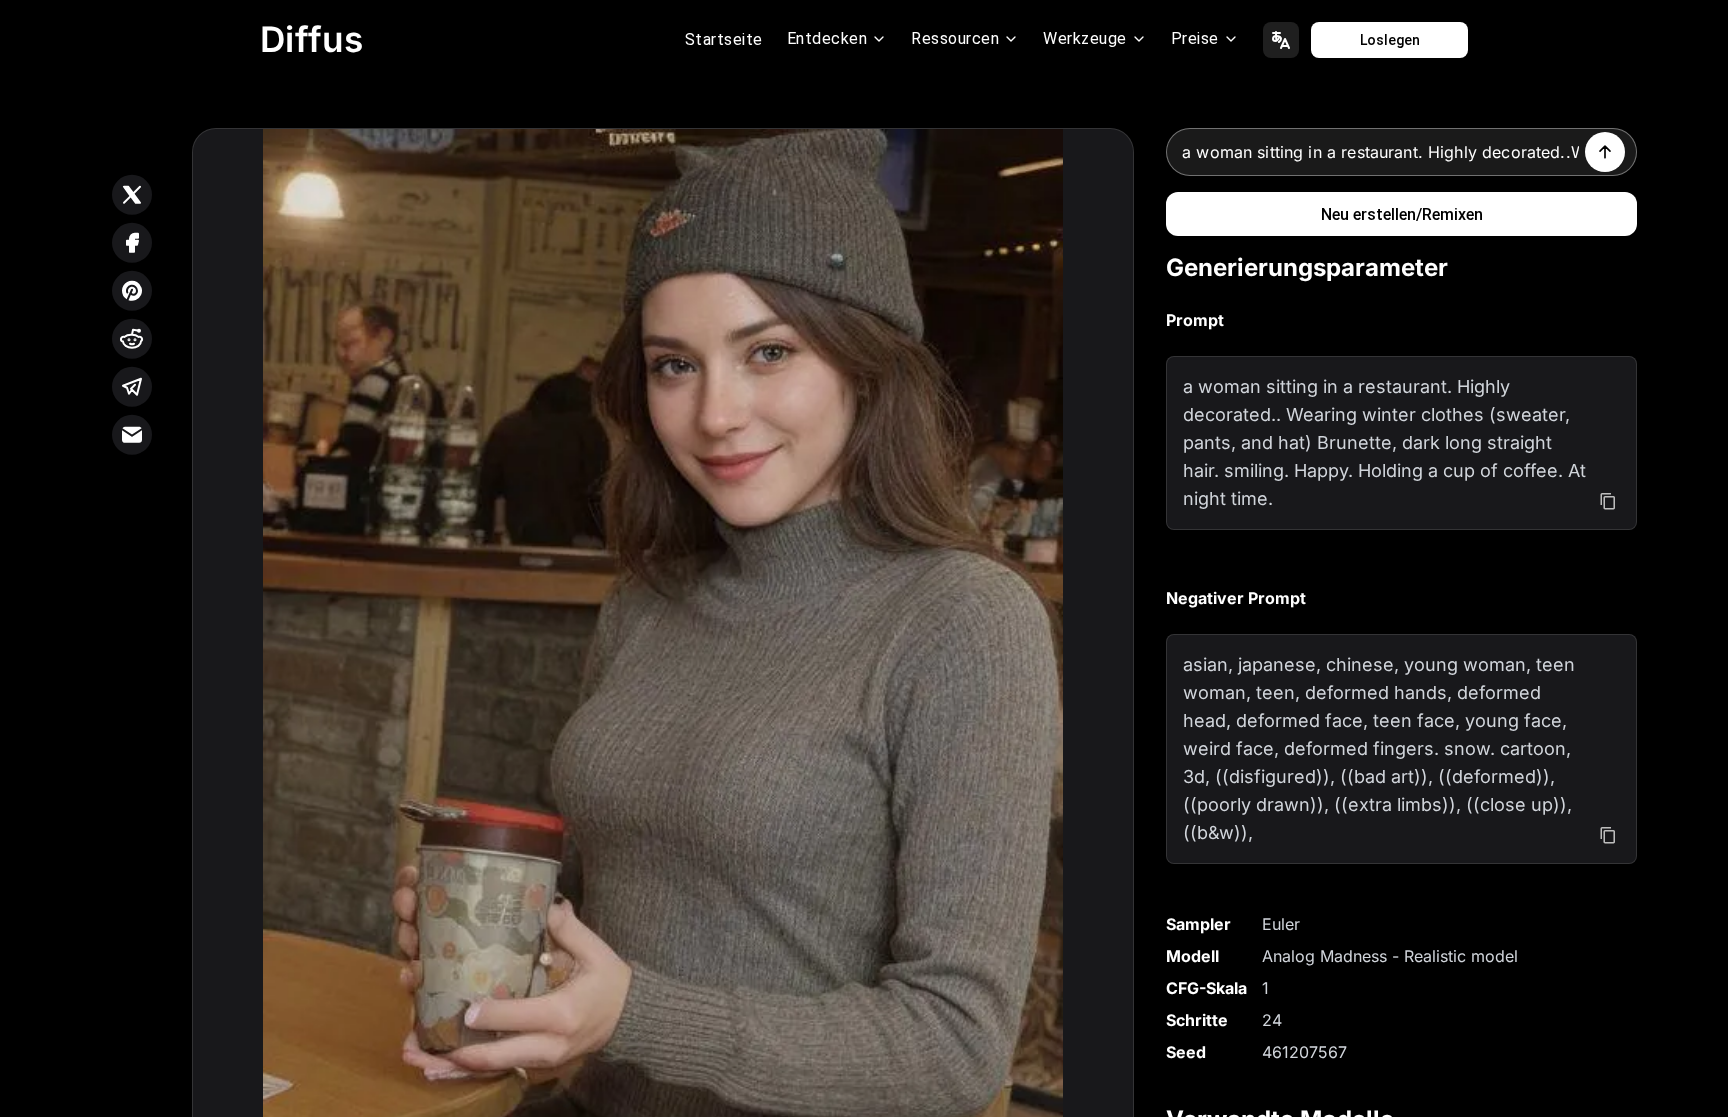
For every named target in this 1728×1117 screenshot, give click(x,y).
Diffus (312, 39)
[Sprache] (1281, 40)
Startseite (724, 39)
